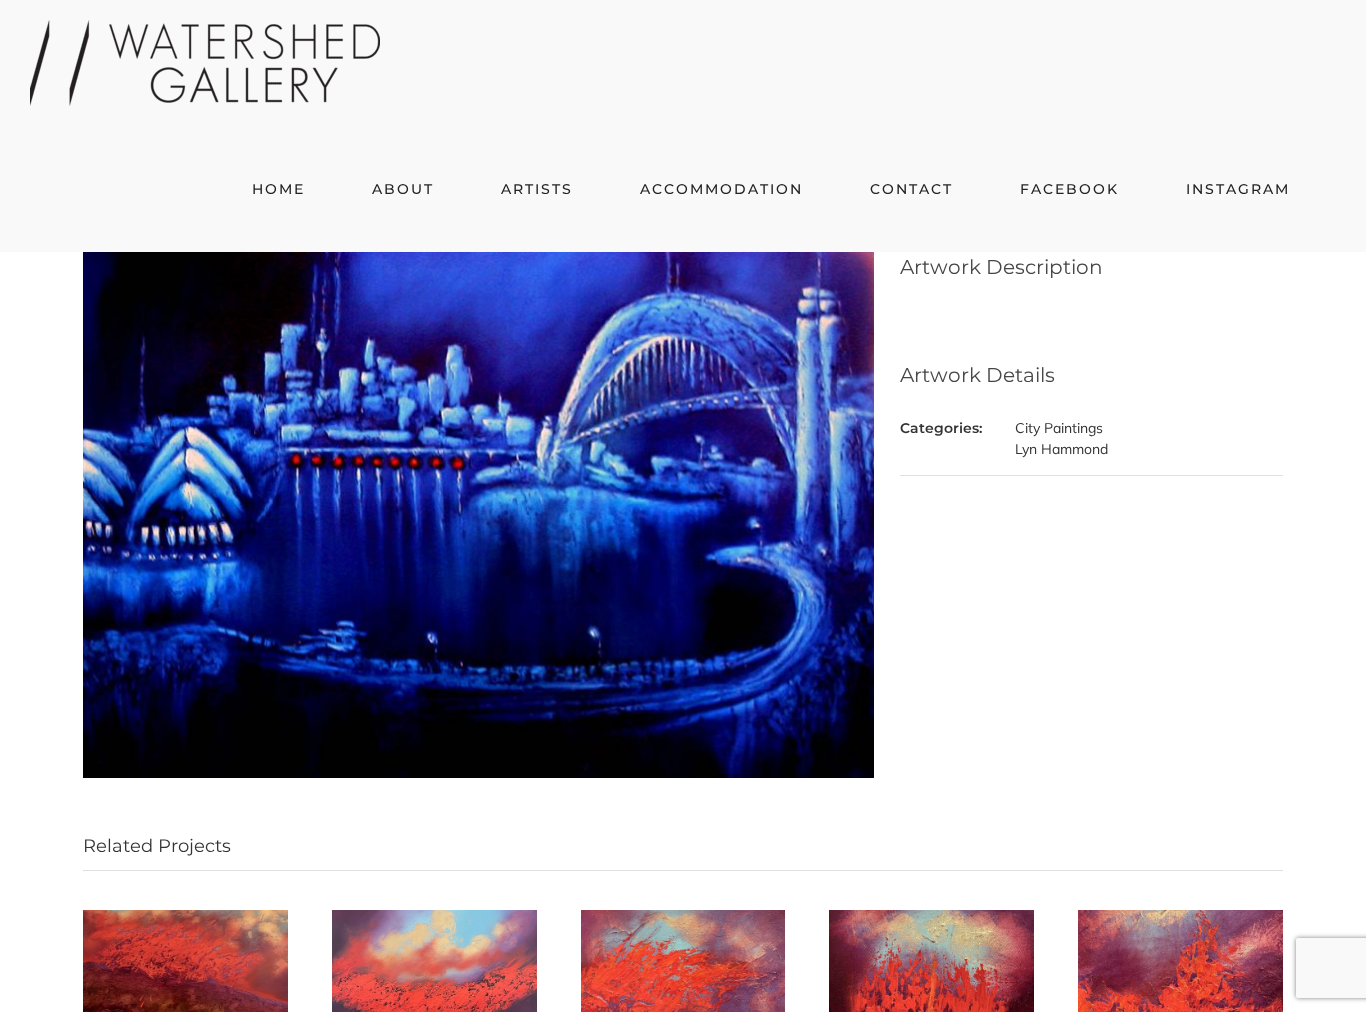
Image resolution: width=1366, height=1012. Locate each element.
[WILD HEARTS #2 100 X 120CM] (185, 919)
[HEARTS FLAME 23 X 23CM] (1180, 919)
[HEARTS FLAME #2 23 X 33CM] (931, 919)
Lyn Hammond (1061, 449)
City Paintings (1059, 428)
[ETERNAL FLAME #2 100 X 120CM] (434, 919)
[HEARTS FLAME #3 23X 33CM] (683, 919)
